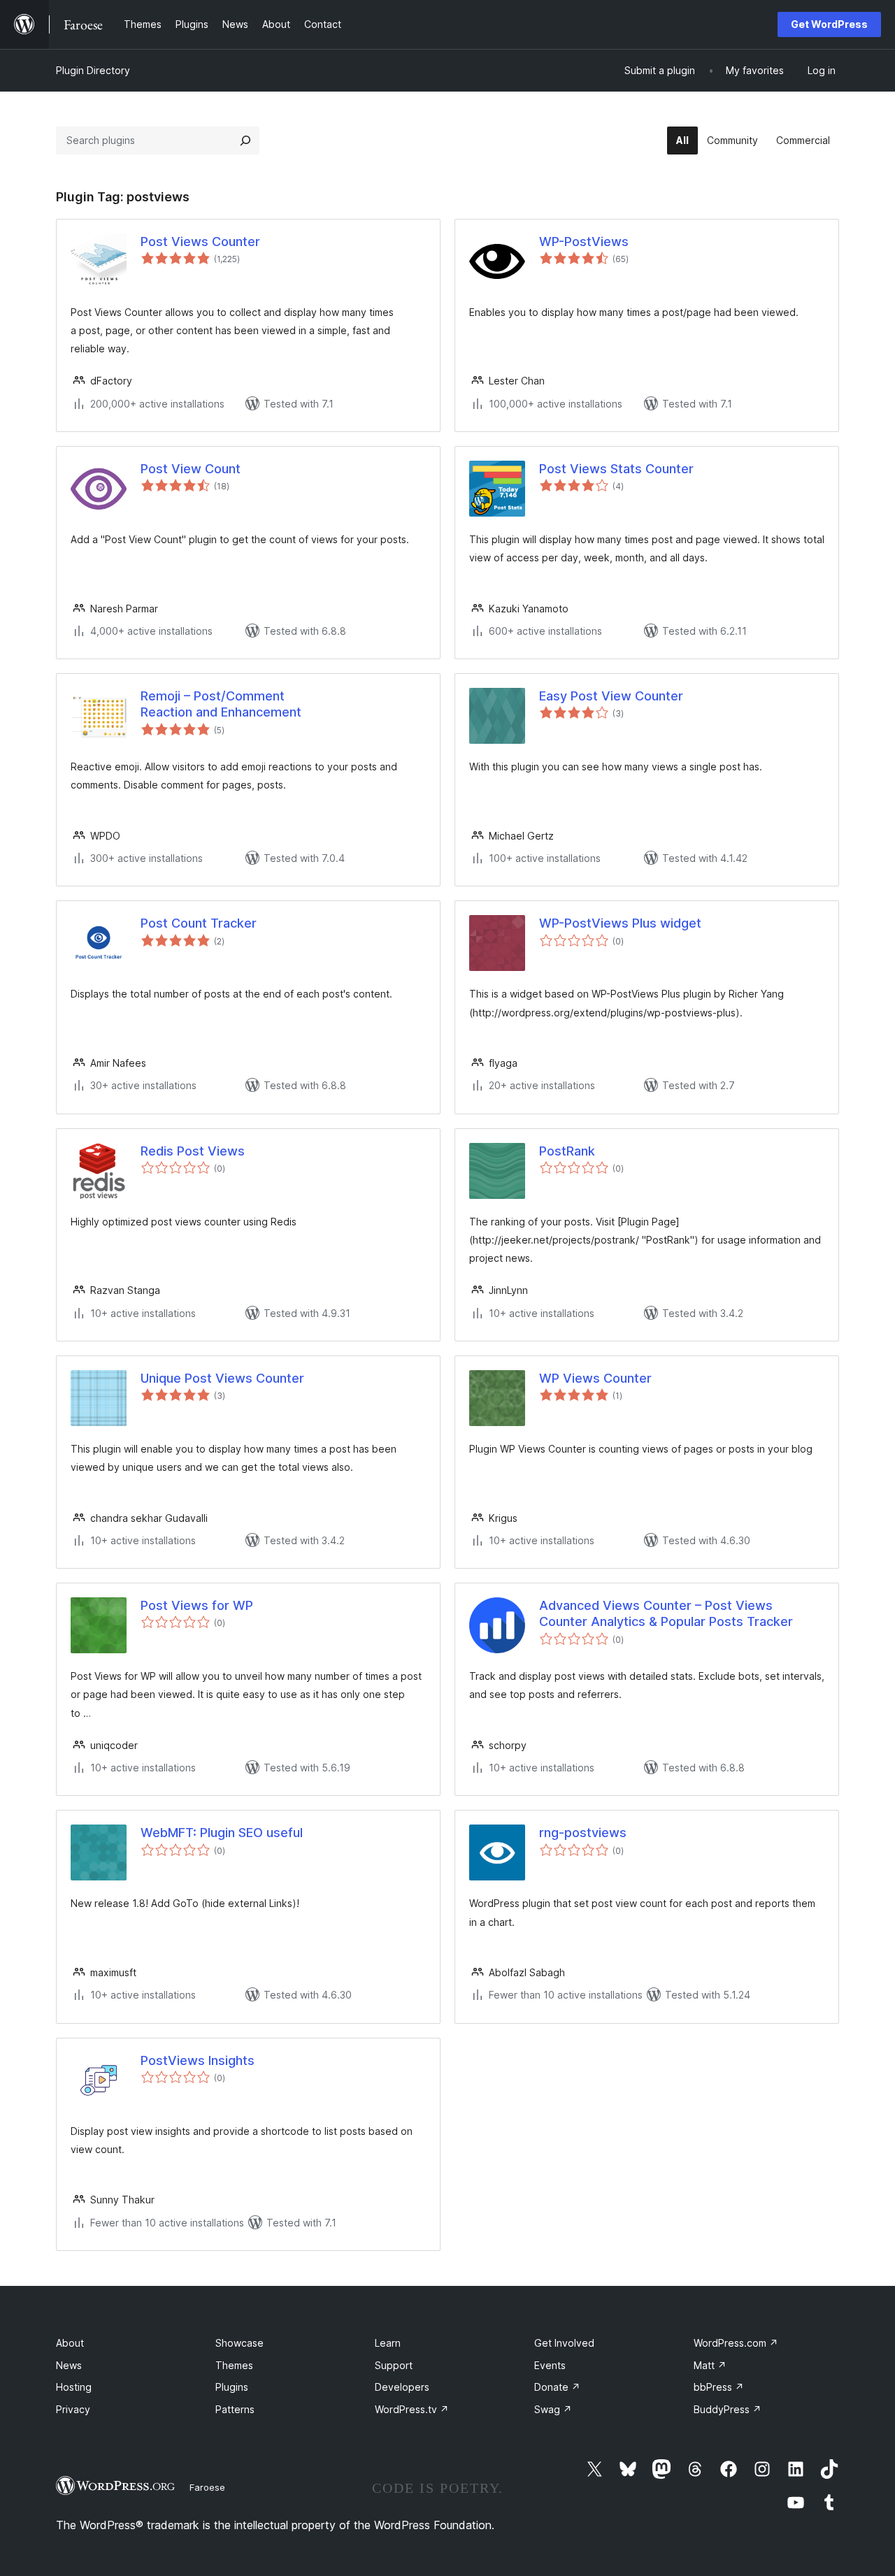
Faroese (207, 2487)
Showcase (239, 2343)
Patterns (235, 2409)
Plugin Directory (93, 70)
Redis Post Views (193, 1151)
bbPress (719, 2387)
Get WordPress (829, 24)
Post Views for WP (197, 1605)
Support (394, 2365)
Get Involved (564, 2343)
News (69, 2365)
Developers (402, 2387)
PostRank (567, 1151)
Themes (234, 2365)
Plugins (232, 2387)
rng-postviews (583, 1833)
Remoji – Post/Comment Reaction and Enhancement (221, 704)
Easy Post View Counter (611, 696)
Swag (553, 2409)
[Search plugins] (245, 141)
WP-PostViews (584, 242)
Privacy (73, 2409)
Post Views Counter (200, 242)
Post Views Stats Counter (616, 469)
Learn (388, 2343)
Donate (557, 2387)
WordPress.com (736, 2343)
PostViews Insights (198, 2060)
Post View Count (191, 469)
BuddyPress (728, 2409)
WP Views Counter (595, 1378)
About (70, 2343)
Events (550, 2365)
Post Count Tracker (199, 923)
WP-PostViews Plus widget (620, 923)
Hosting (74, 2387)
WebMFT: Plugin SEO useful (222, 1833)
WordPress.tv (412, 2409)
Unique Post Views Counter (222, 1378)
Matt (710, 2365)
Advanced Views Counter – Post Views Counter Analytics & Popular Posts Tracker (666, 1613)
